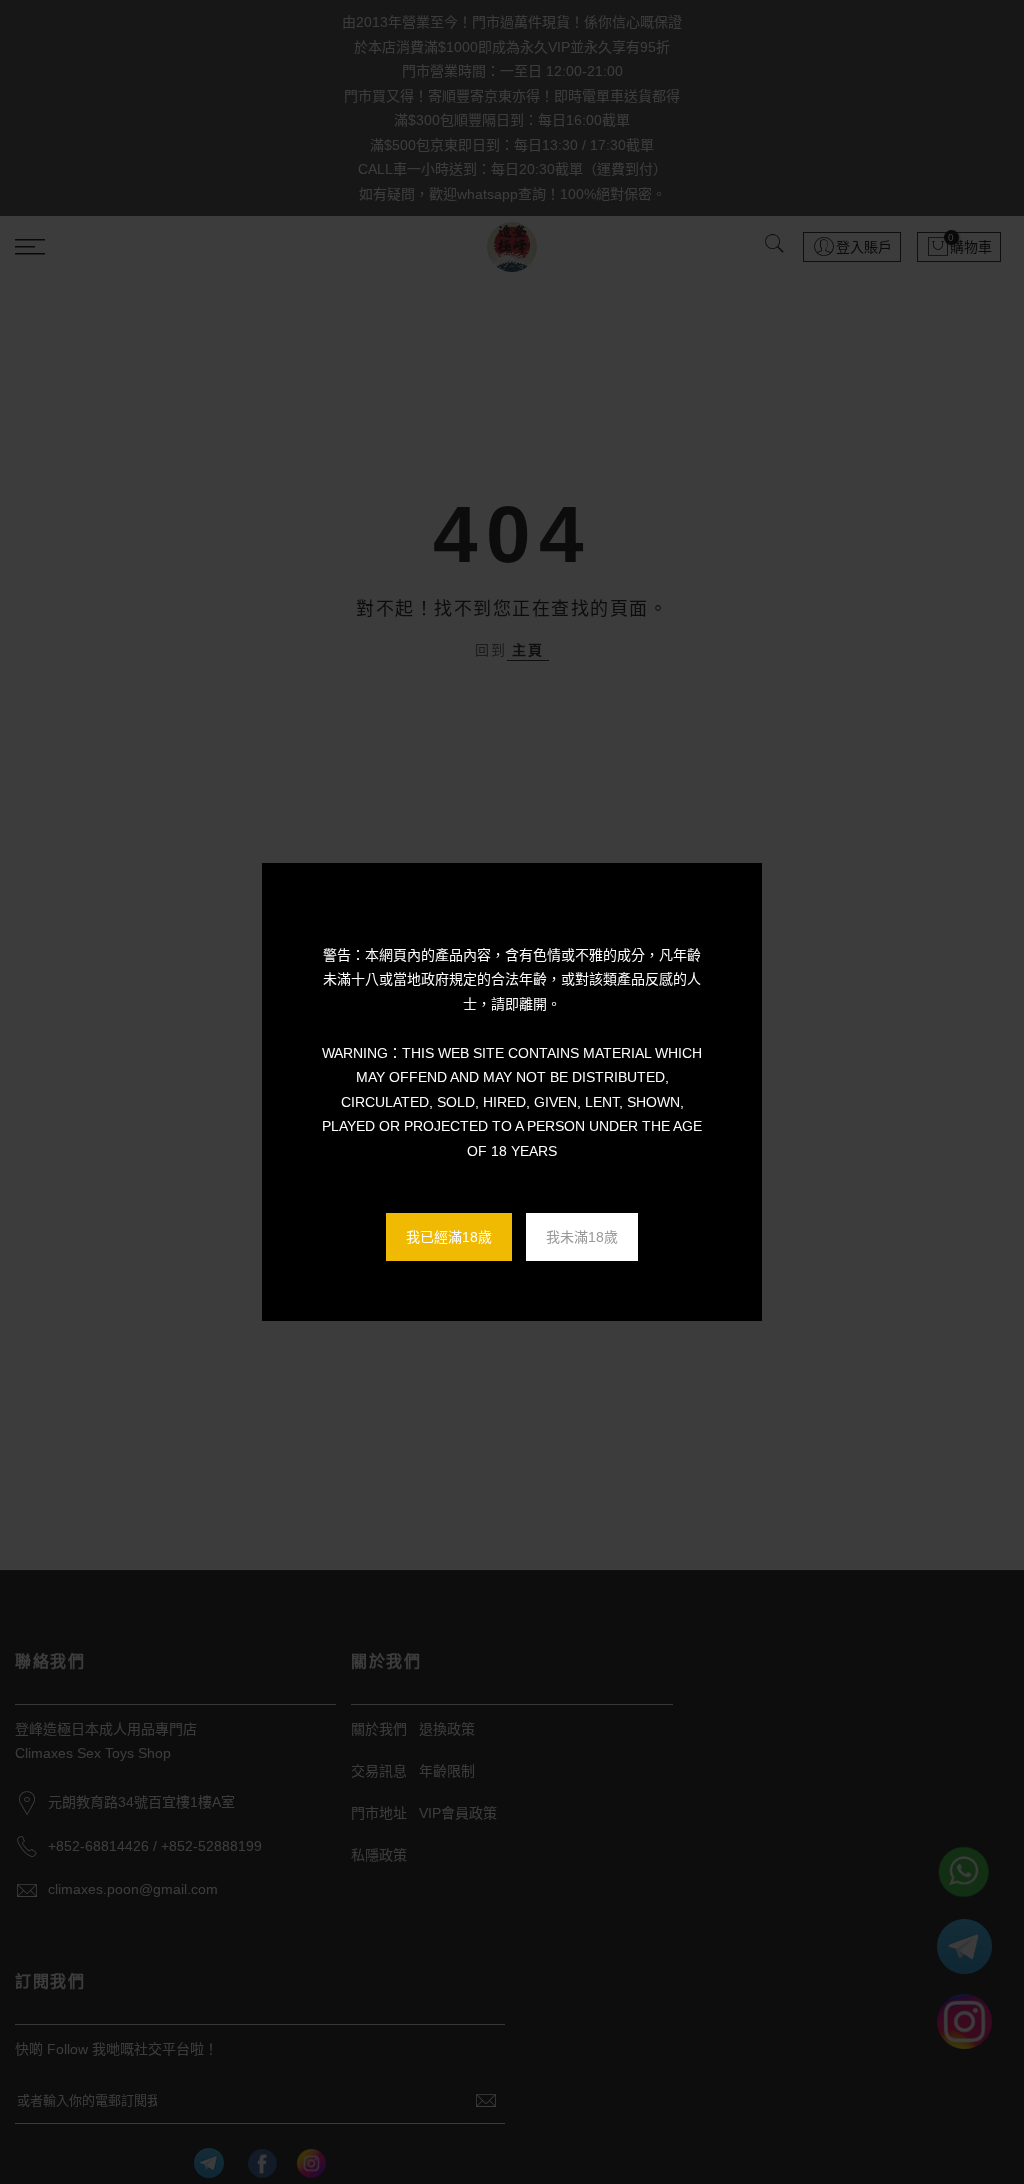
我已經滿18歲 (449, 1237)
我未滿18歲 (582, 1237)
